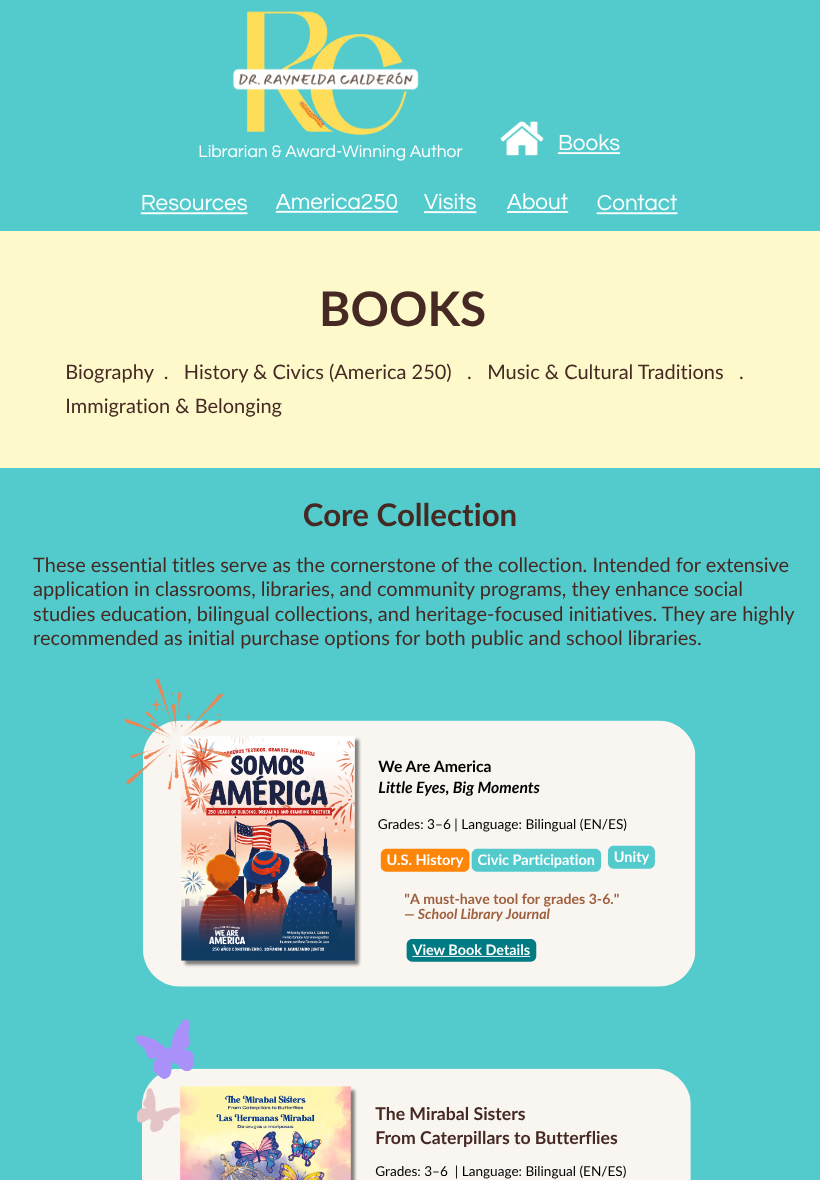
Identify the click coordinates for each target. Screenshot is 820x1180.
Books (589, 144)
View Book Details (471, 950)
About (537, 202)
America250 (337, 202)
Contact (637, 204)
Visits (450, 203)
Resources (194, 204)
